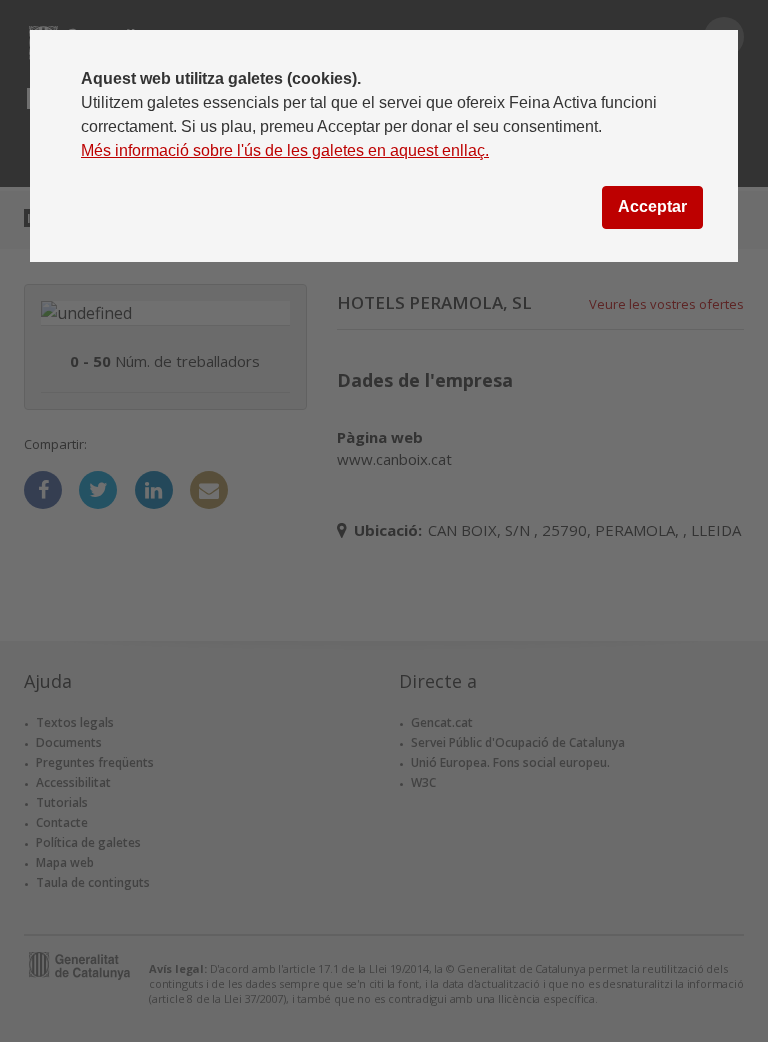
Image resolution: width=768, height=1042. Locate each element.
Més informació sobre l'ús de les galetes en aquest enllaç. (285, 150)
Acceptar (652, 206)
